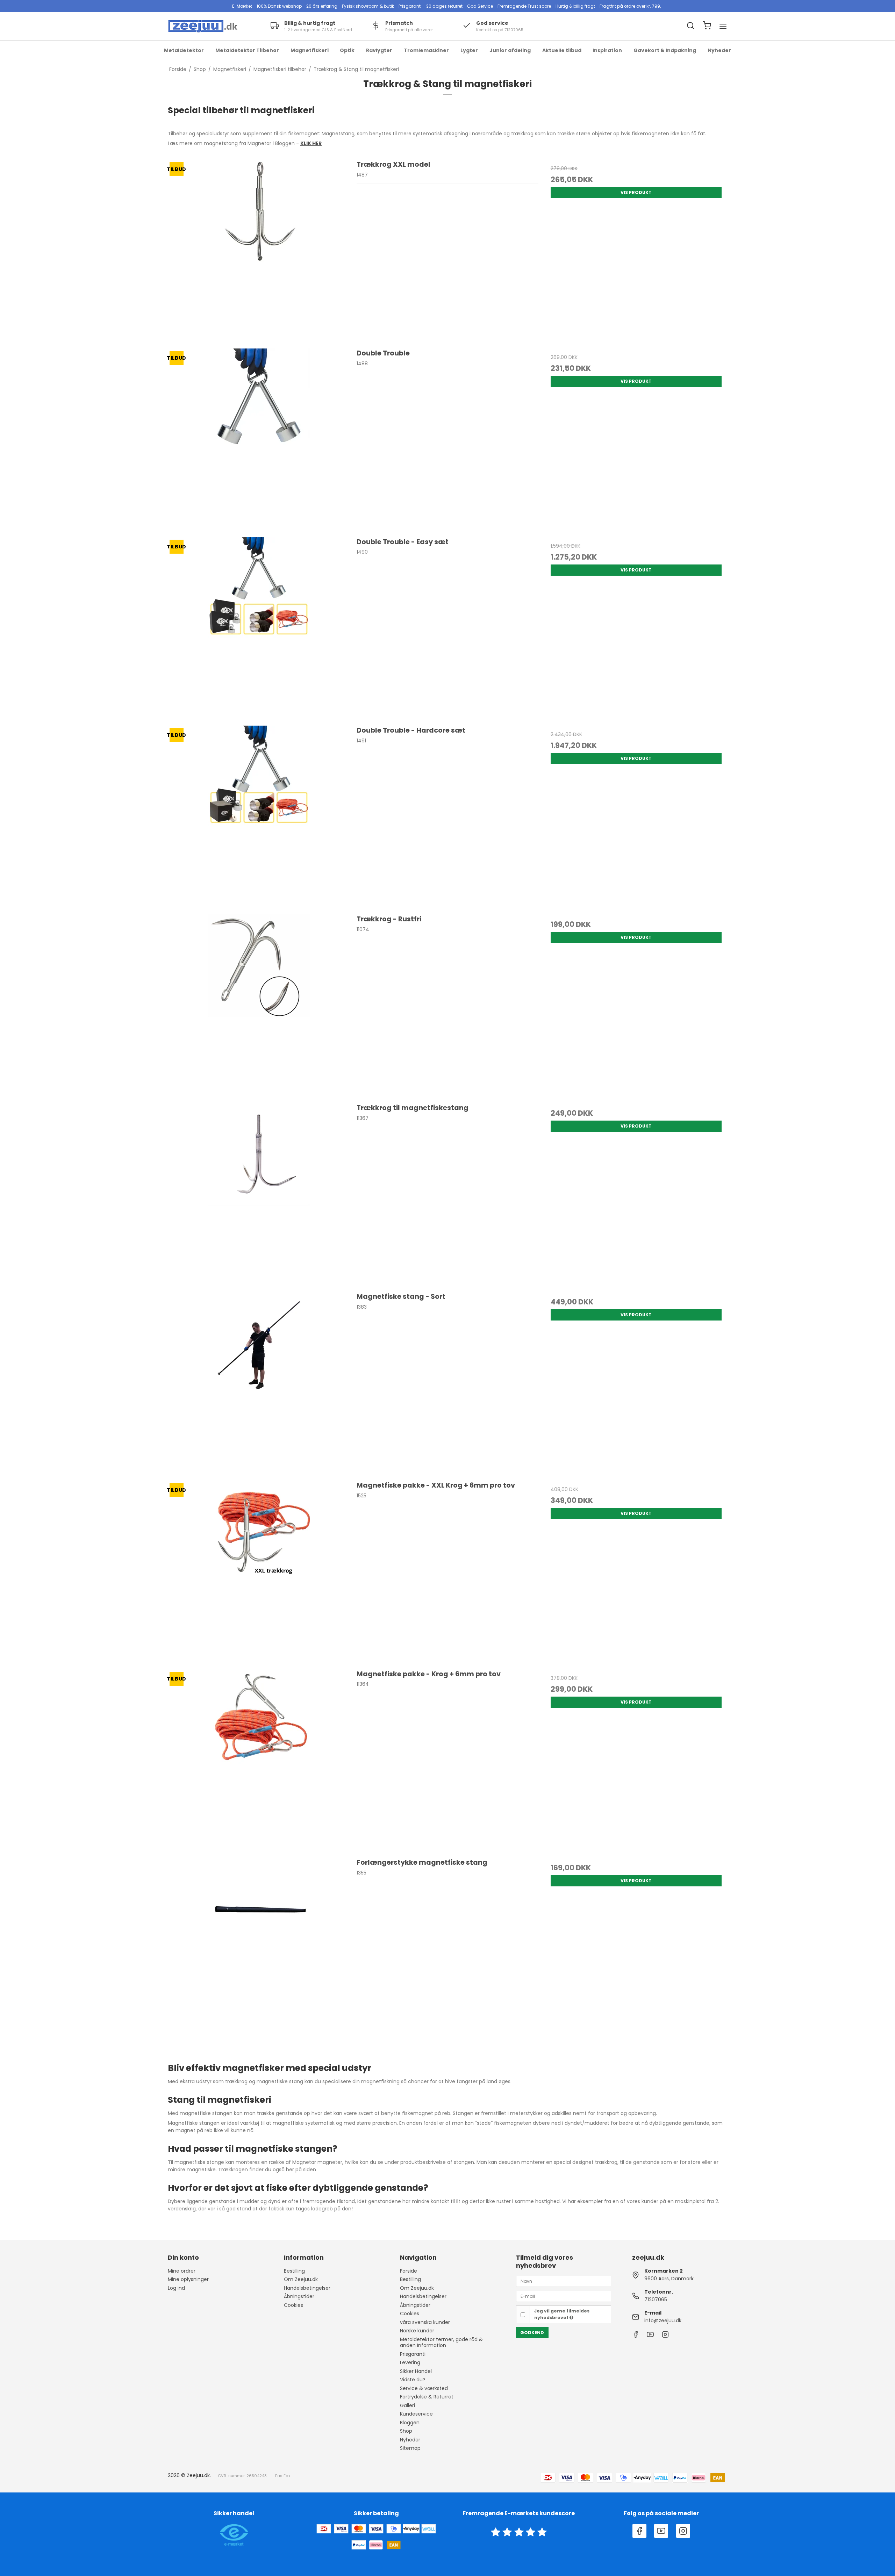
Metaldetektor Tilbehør (247, 50)
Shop (406, 2431)
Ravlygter (379, 50)
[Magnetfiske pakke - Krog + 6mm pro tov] (259, 1760)
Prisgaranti (413, 2354)
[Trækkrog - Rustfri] (259, 1005)
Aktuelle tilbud (562, 50)
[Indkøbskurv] (707, 26)
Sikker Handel (416, 2371)
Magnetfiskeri (310, 50)
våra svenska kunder (425, 2322)
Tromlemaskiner (426, 50)
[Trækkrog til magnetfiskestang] (259, 1194)
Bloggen (410, 2423)
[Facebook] (636, 2336)
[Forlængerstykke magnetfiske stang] (259, 1948)
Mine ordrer (182, 2271)
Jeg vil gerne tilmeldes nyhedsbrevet (562, 2314)
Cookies (293, 2305)
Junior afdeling (510, 50)
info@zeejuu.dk (663, 2320)
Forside (409, 2271)
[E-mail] (564, 2296)
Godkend (532, 2333)
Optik (347, 50)
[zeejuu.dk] (203, 26)
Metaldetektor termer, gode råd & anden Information (441, 2343)
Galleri (407, 2405)
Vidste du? (413, 2380)
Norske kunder (417, 2331)
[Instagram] (665, 2336)
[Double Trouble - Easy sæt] (259, 628)
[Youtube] (650, 2336)
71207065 (656, 2300)
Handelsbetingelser (307, 2288)
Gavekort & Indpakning (665, 50)
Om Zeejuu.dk (301, 2279)
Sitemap (410, 2448)
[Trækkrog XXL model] (259, 250)
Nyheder (719, 50)
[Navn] (564, 2281)
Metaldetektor (184, 50)
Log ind (176, 2288)
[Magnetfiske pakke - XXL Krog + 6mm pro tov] (259, 1571)
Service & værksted (424, 2388)
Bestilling (294, 2271)
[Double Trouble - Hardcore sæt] (259, 816)
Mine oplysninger (188, 2279)
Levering (410, 2362)
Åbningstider (299, 2296)
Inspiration (607, 50)
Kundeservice (416, 2414)
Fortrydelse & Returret (427, 2397)
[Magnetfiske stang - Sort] (259, 1383)
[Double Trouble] (259, 439)
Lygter (469, 50)
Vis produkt (636, 192)
